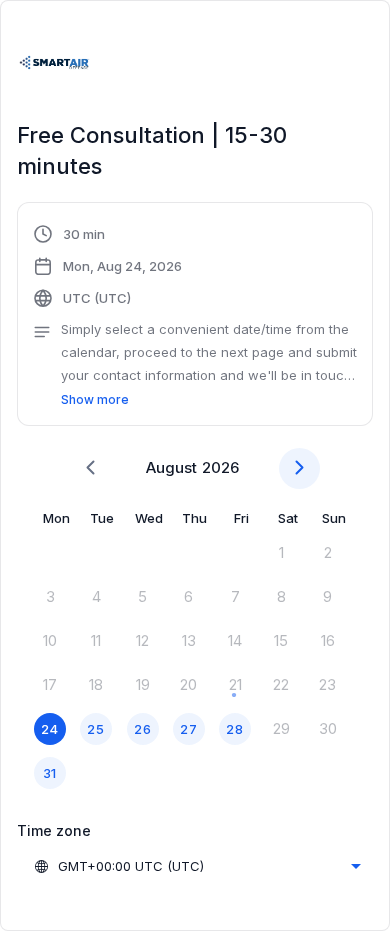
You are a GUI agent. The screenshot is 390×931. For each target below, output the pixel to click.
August (171, 467)
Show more (95, 399)
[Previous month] (90, 468)
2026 (220, 467)
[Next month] (299, 468)
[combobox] (197, 866)
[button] (195, 317)
